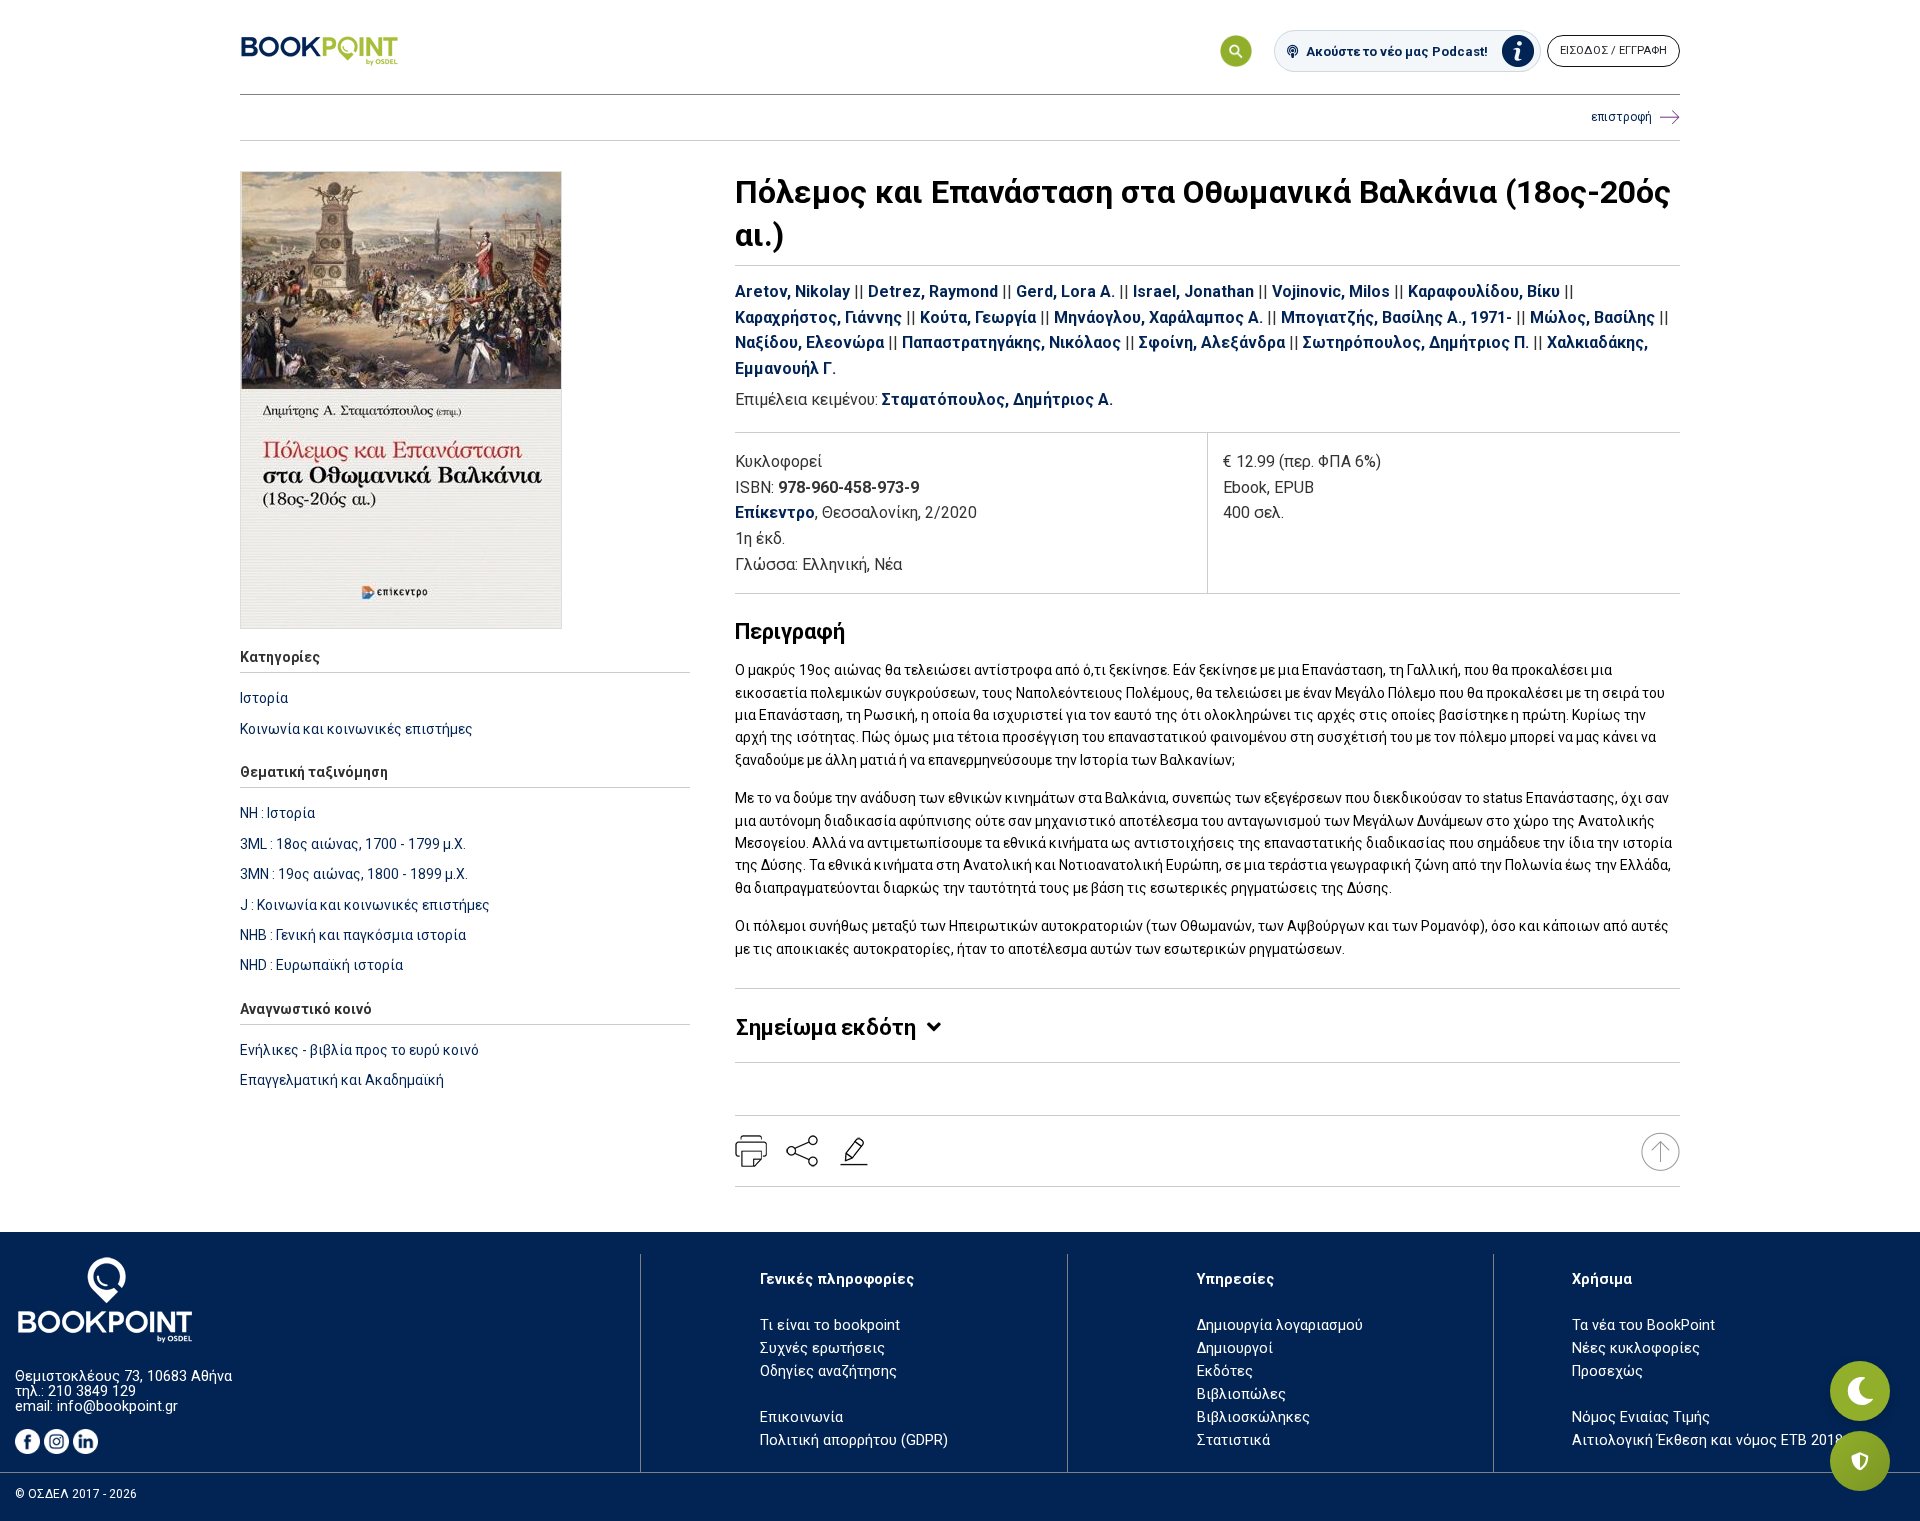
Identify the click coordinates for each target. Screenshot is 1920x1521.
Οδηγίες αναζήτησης (828, 1371)
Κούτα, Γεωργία (978, 317)
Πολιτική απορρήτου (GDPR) (854, 1440)
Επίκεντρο (775, 512)
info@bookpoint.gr (117, 1406)
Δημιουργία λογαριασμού (1280, 1325)
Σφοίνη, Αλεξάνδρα (1212, 342)
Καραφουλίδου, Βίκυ (1484, 291)
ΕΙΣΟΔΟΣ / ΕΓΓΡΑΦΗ (1613, 50)
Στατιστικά (1233, 1440)
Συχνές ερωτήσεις (822, 1348)
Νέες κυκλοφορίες (1636, 1348)
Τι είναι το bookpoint (830, 1325)
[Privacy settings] (1860, 1461)
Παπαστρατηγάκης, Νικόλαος (1011, 342)
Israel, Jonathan (1193, 291)
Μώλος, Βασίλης (1592, 317)
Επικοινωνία (801, 1417)
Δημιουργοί (1235, 1348)
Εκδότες (1225, 1371)
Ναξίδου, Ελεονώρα (809, 342)
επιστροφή (1621, 117)
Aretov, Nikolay (792, 291)
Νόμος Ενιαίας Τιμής (1641, 1417)
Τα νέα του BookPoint (1643, 1325)
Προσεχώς (1607, 1371)
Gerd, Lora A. (1065, 291)
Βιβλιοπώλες (1241, 1394)
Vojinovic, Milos (1331, 291)
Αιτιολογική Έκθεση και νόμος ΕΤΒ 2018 (1707, 1440)
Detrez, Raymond (933, 291)
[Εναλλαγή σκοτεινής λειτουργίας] (1860, 1391)
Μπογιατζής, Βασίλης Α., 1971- (1396, 317)
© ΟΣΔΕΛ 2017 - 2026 (76, 1494)
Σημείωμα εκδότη (826, 1027)
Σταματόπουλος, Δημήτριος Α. (997, 399)
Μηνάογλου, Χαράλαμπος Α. (1158, 317)
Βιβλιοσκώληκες (1253, 1417)
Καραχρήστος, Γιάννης (818, 317)
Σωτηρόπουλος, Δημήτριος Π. (1416, 342)
